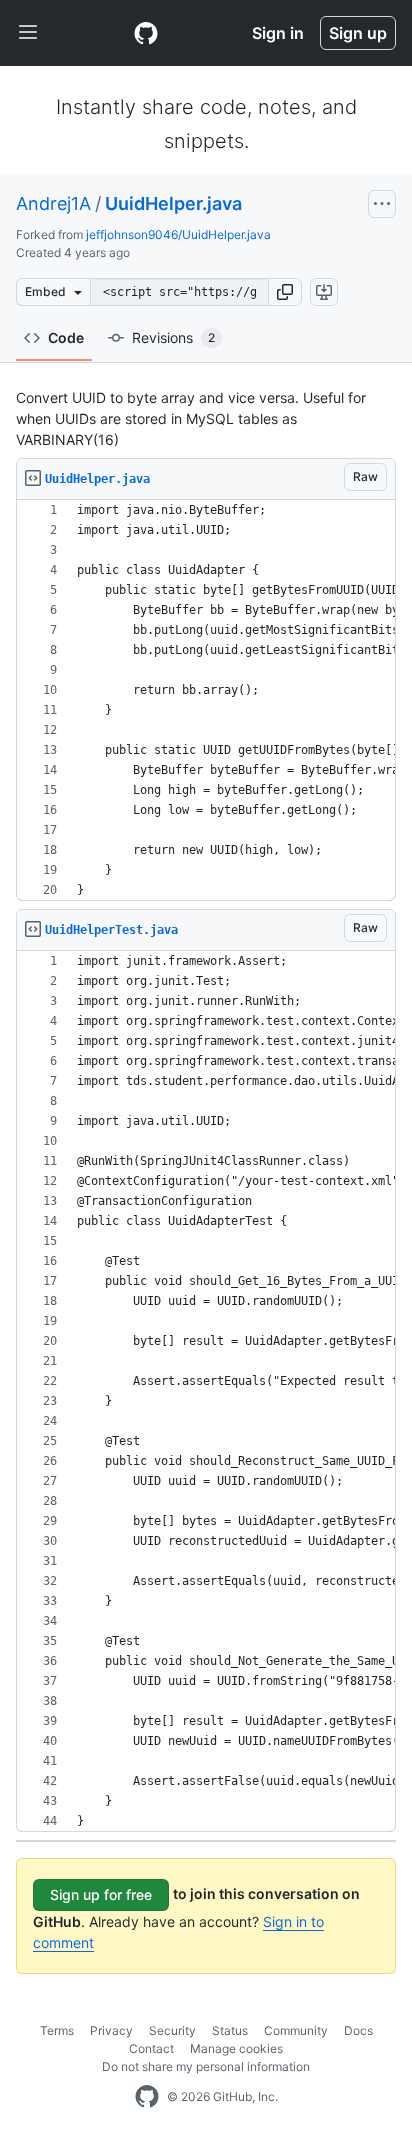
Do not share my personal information (206, 2066)
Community (296, 2030)
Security (172, 2030)
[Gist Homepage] (146, 33)
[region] (206, 700)
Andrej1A (53, 203)
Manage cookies (236, 2048)
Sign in (278, 33)
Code (66, 337)
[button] (285, 292)
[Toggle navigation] (28, 33)
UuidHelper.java (173, 203)
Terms (57, 2030)
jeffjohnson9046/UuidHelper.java (178, 234)
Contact (151, 2048)
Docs (358, 2030)
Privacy (111, 2030)
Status (230, 2030)
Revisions (173, 337)
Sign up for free (101, 1894)
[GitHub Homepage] (147, 2097)
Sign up (358, 33)
